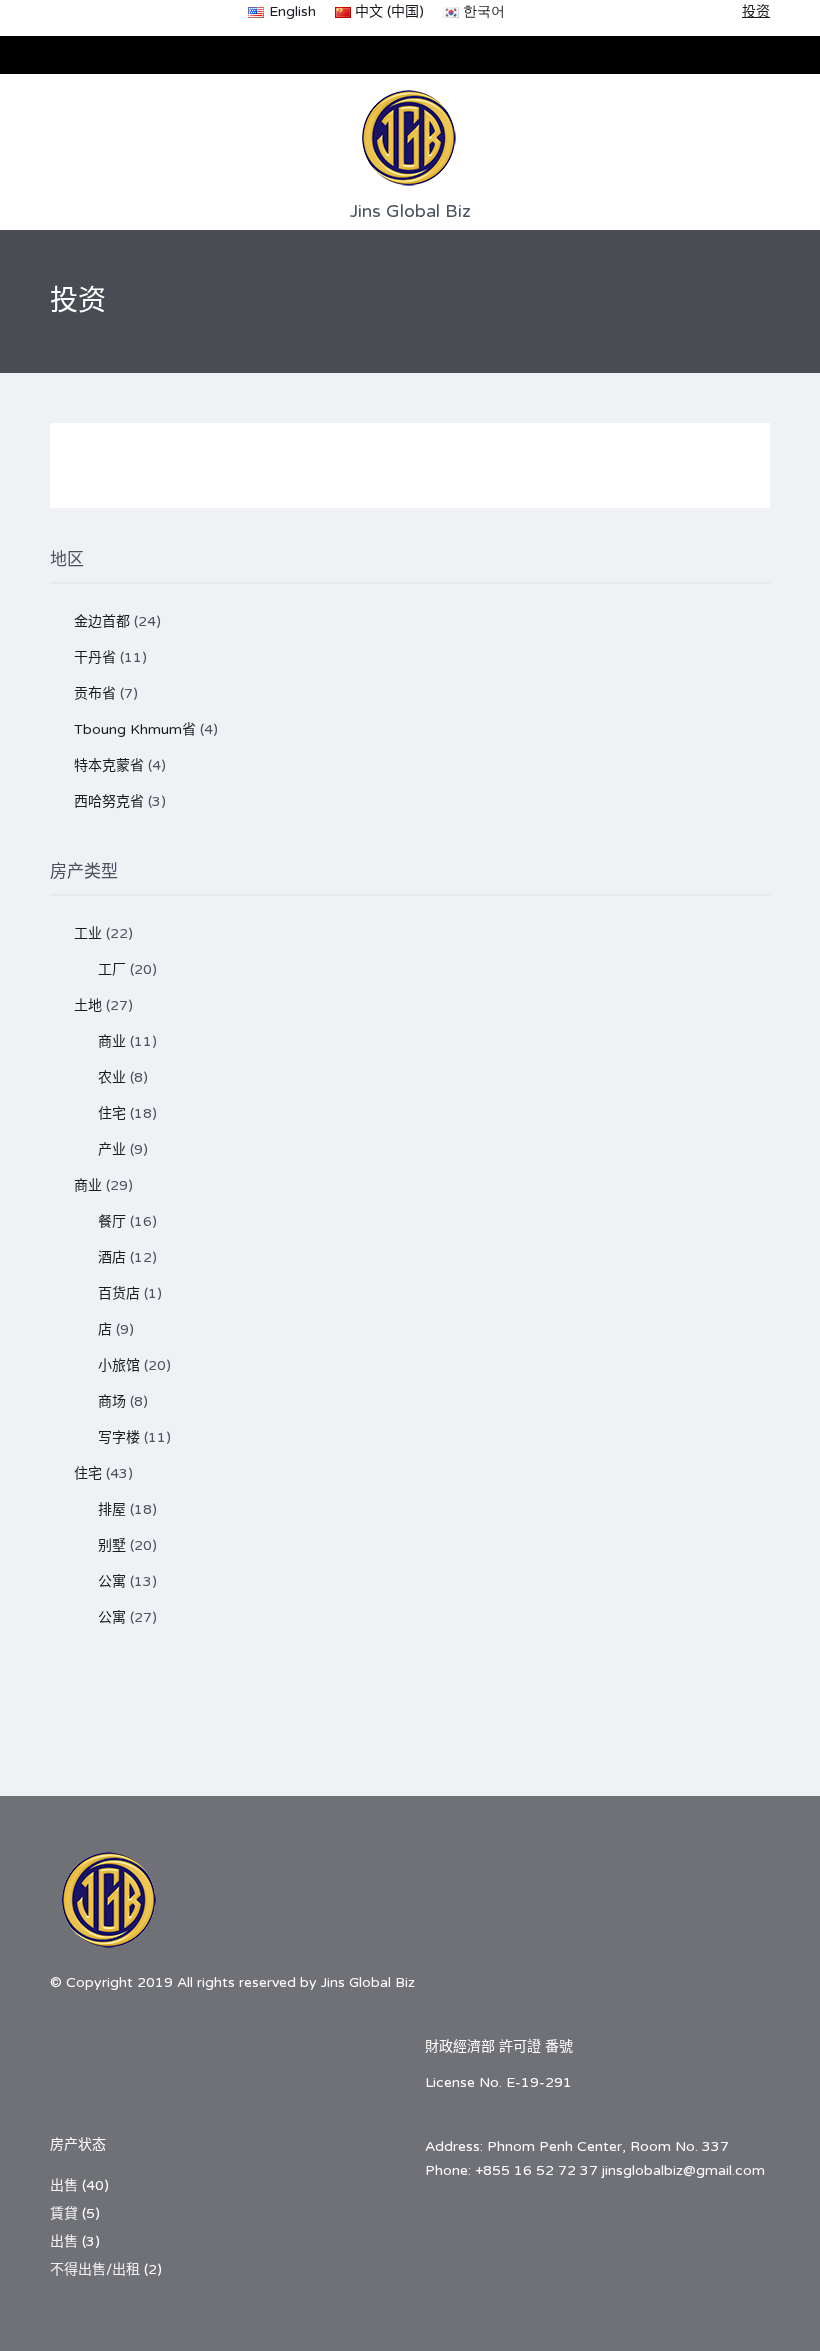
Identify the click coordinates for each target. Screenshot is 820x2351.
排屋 (112, 1509)
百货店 (119, 1293)
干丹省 (95, 657)
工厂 (112, 969)
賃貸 (64, 2213)
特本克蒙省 (109, 765)
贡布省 (95, 693)
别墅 (112, 1545)
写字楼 (119, 1437)
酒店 (112, 1257)
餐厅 (112, 1221)
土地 (88, 1005)
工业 (88, 933)
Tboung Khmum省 (135, 729)
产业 (112, 1149)
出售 (64, 2185)
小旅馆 (119, 1365)
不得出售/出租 (95, 2269)
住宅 (112, 1113)
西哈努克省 (109, 801)
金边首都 (102, 621)
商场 (112, 1401)
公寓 (112, 1581)
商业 (112, 1041)
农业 (112, 1077)
